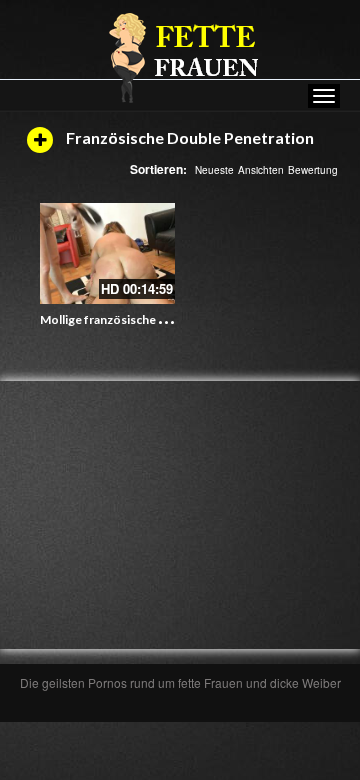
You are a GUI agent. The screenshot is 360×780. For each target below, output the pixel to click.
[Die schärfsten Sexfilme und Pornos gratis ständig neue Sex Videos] (180, 57)
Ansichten (261, 170)
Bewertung (313, 170)
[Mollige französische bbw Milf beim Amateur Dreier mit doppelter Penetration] (107, 253)
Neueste (214, 170)
